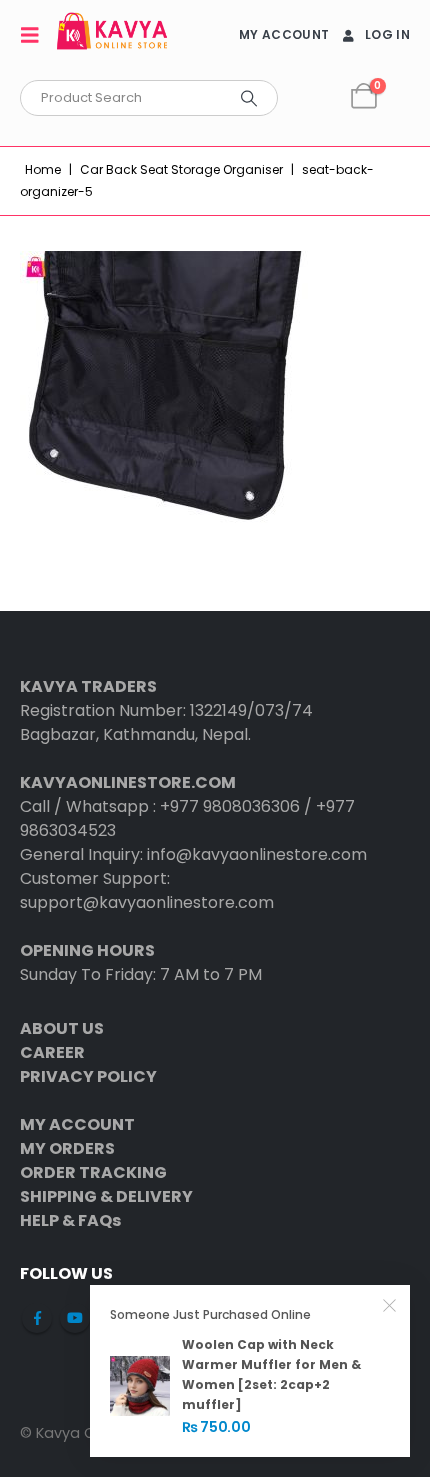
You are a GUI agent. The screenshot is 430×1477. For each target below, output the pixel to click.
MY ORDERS (67, 1148)
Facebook (37, 1318)
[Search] (249, 98)
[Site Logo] (112, 34)
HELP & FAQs (70, 1220)
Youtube (75, 1318)
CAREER (52, 1052)
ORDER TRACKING (93, 1172)
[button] (36, 35)
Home (43, 169)
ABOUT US (62, 1028)
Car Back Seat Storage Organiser (181, 169)
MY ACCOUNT (284, 34)
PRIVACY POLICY (88, 1076)
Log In (387, 34)
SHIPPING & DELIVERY (106, 1196)
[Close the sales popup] (390, 1305)
